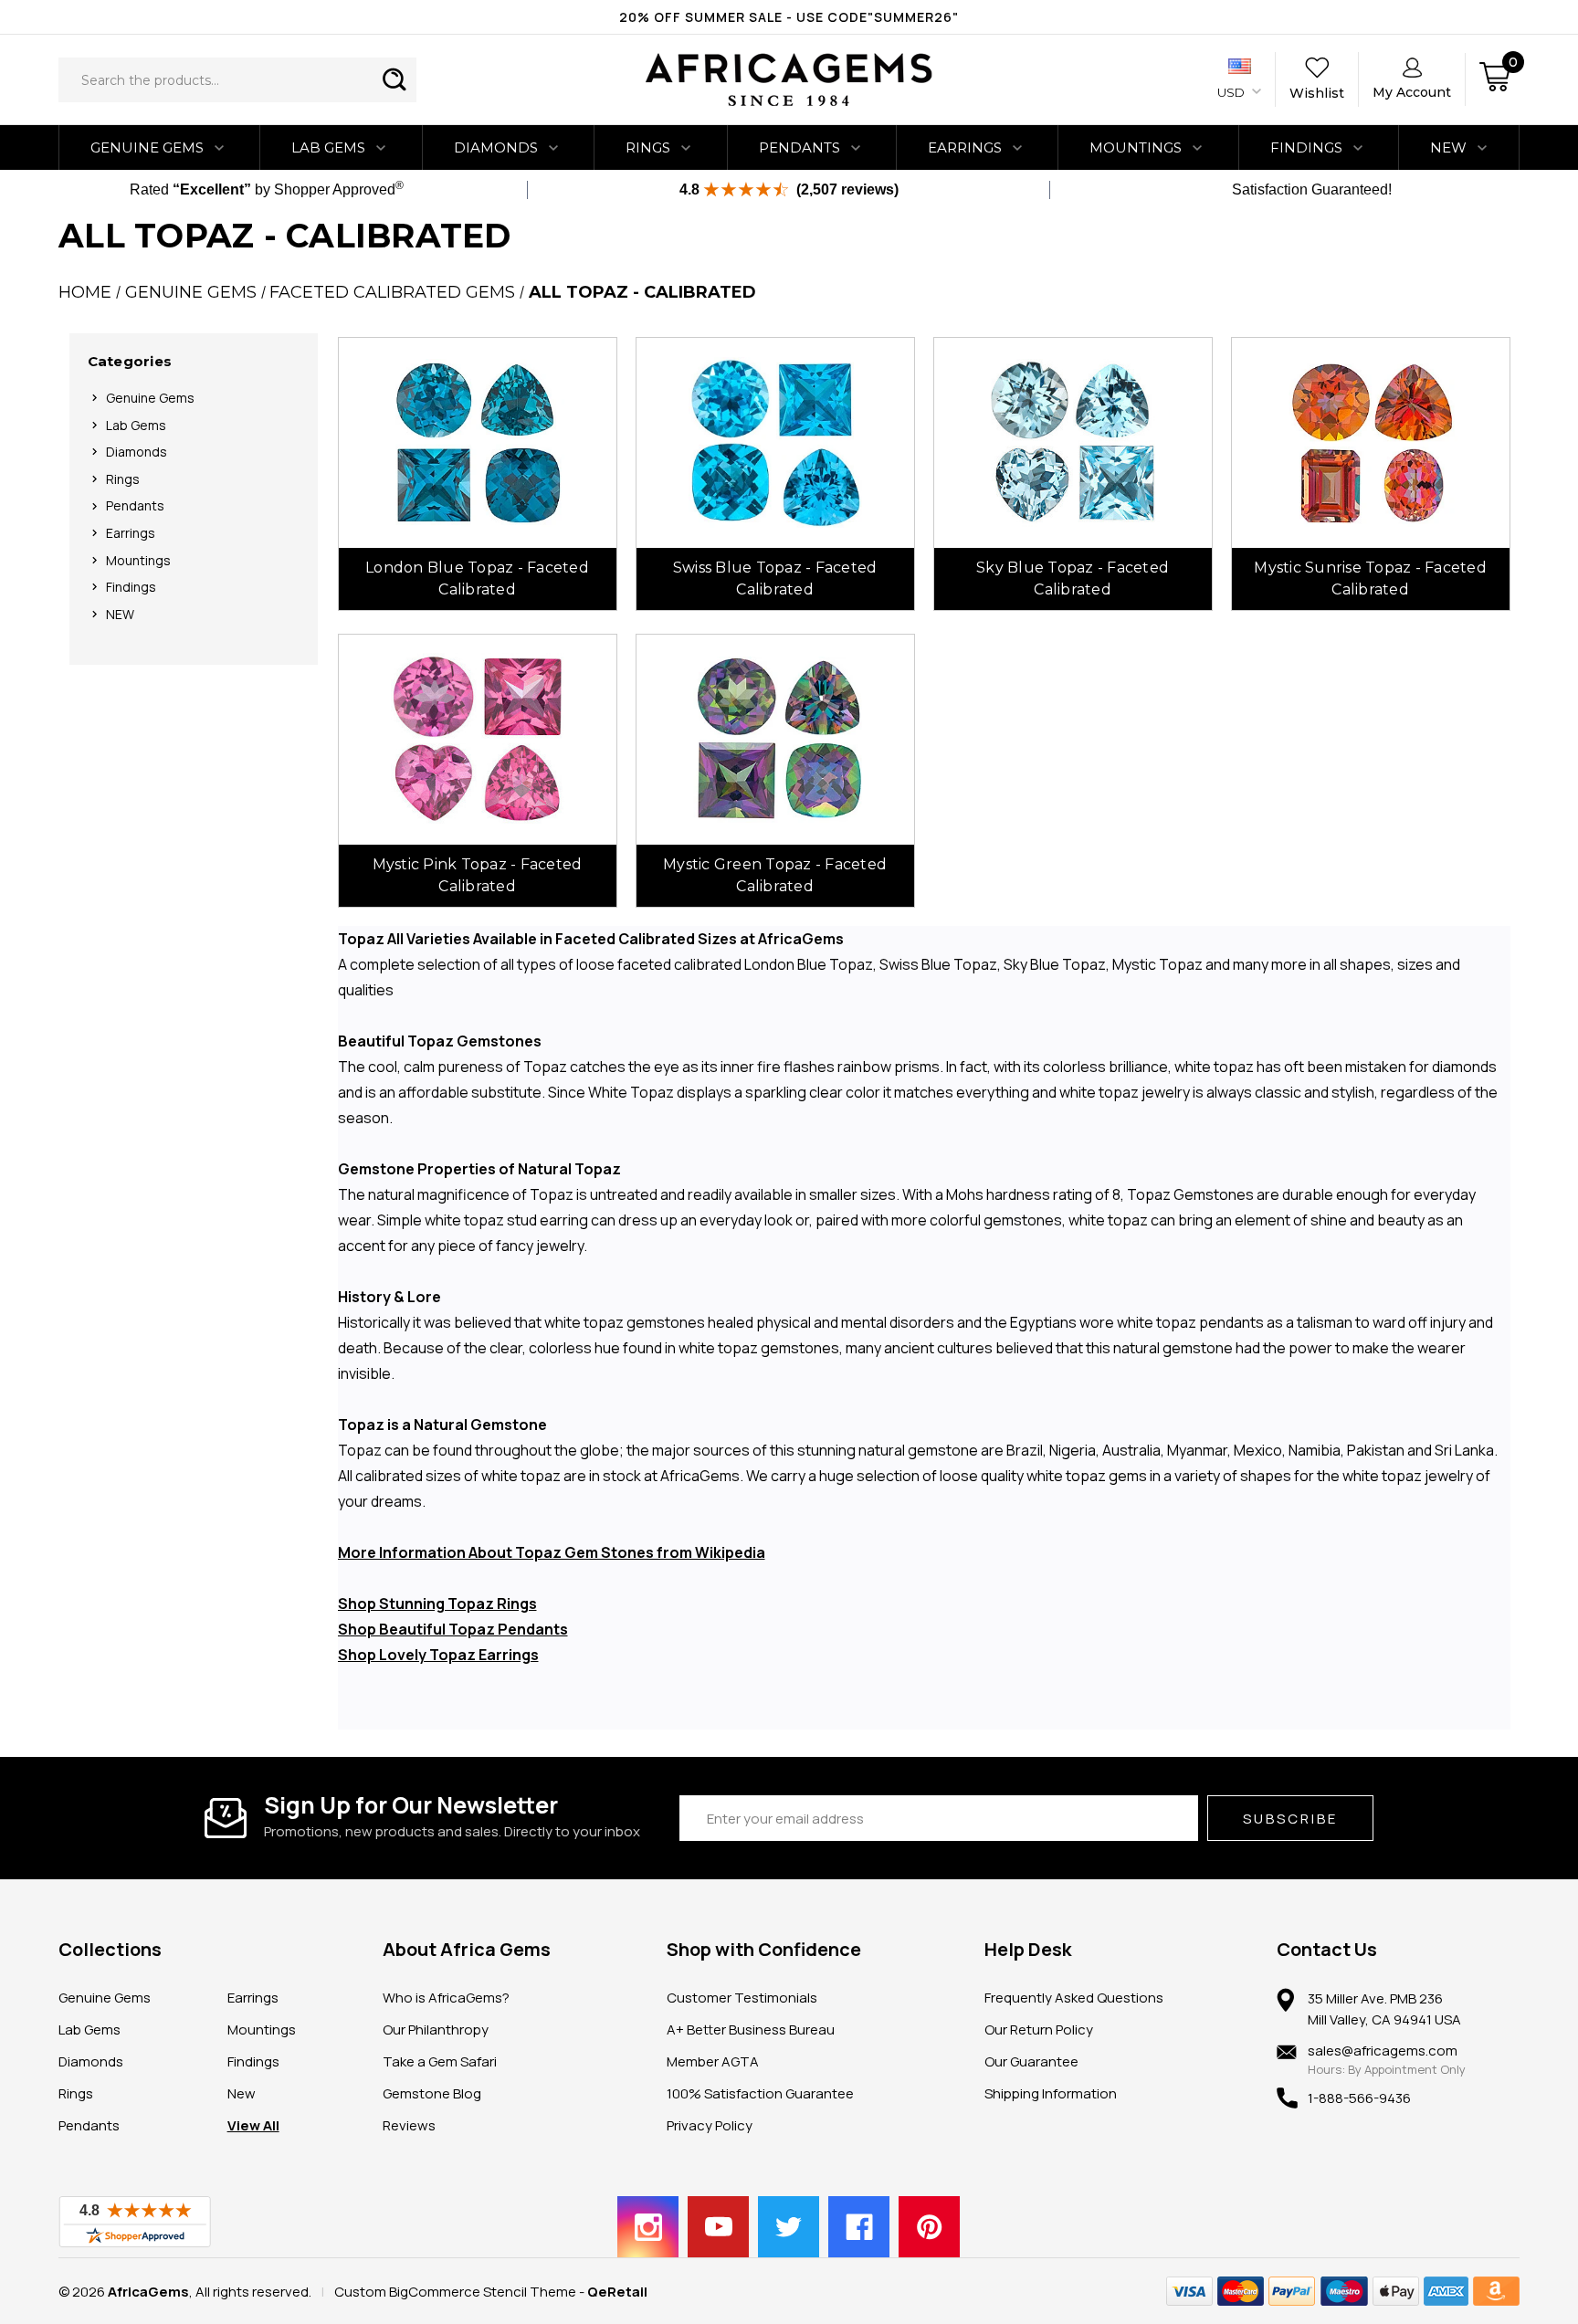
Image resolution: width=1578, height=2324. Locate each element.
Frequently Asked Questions (1074, 1998)
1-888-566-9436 (1359, 2098)
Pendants (800, 147)
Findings (1306, 147)
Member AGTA (713, 2061)
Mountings (1136, 147)
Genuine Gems (147, 147)
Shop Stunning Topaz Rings (437, 1604)
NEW (1448, 147)
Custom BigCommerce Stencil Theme (455, 2292)
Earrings (965, 147)
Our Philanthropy (436, 2030)
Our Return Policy (1039, 2030)
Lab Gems (328, 147)
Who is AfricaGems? (446, 1998)
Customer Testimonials (742, 1998)
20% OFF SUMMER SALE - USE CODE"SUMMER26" (789, 17)
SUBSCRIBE (1290, 1819)
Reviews (409, 2125)
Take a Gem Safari (440, 2061)
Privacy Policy (710, 2125)
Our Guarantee (1031, 2061)
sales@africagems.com (1383, 2051)
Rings (648, 147)
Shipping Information (1051, 2093)
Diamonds (496, 147)
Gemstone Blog (432, 2093)
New (242, 2093)
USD (1232, 92)
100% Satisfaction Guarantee (760, 2093)
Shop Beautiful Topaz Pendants (453, 1629)
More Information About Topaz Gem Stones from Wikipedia (552, 1552)
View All (253, 2125)
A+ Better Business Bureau (751, 2030)
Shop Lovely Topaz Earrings (438, 1655)
